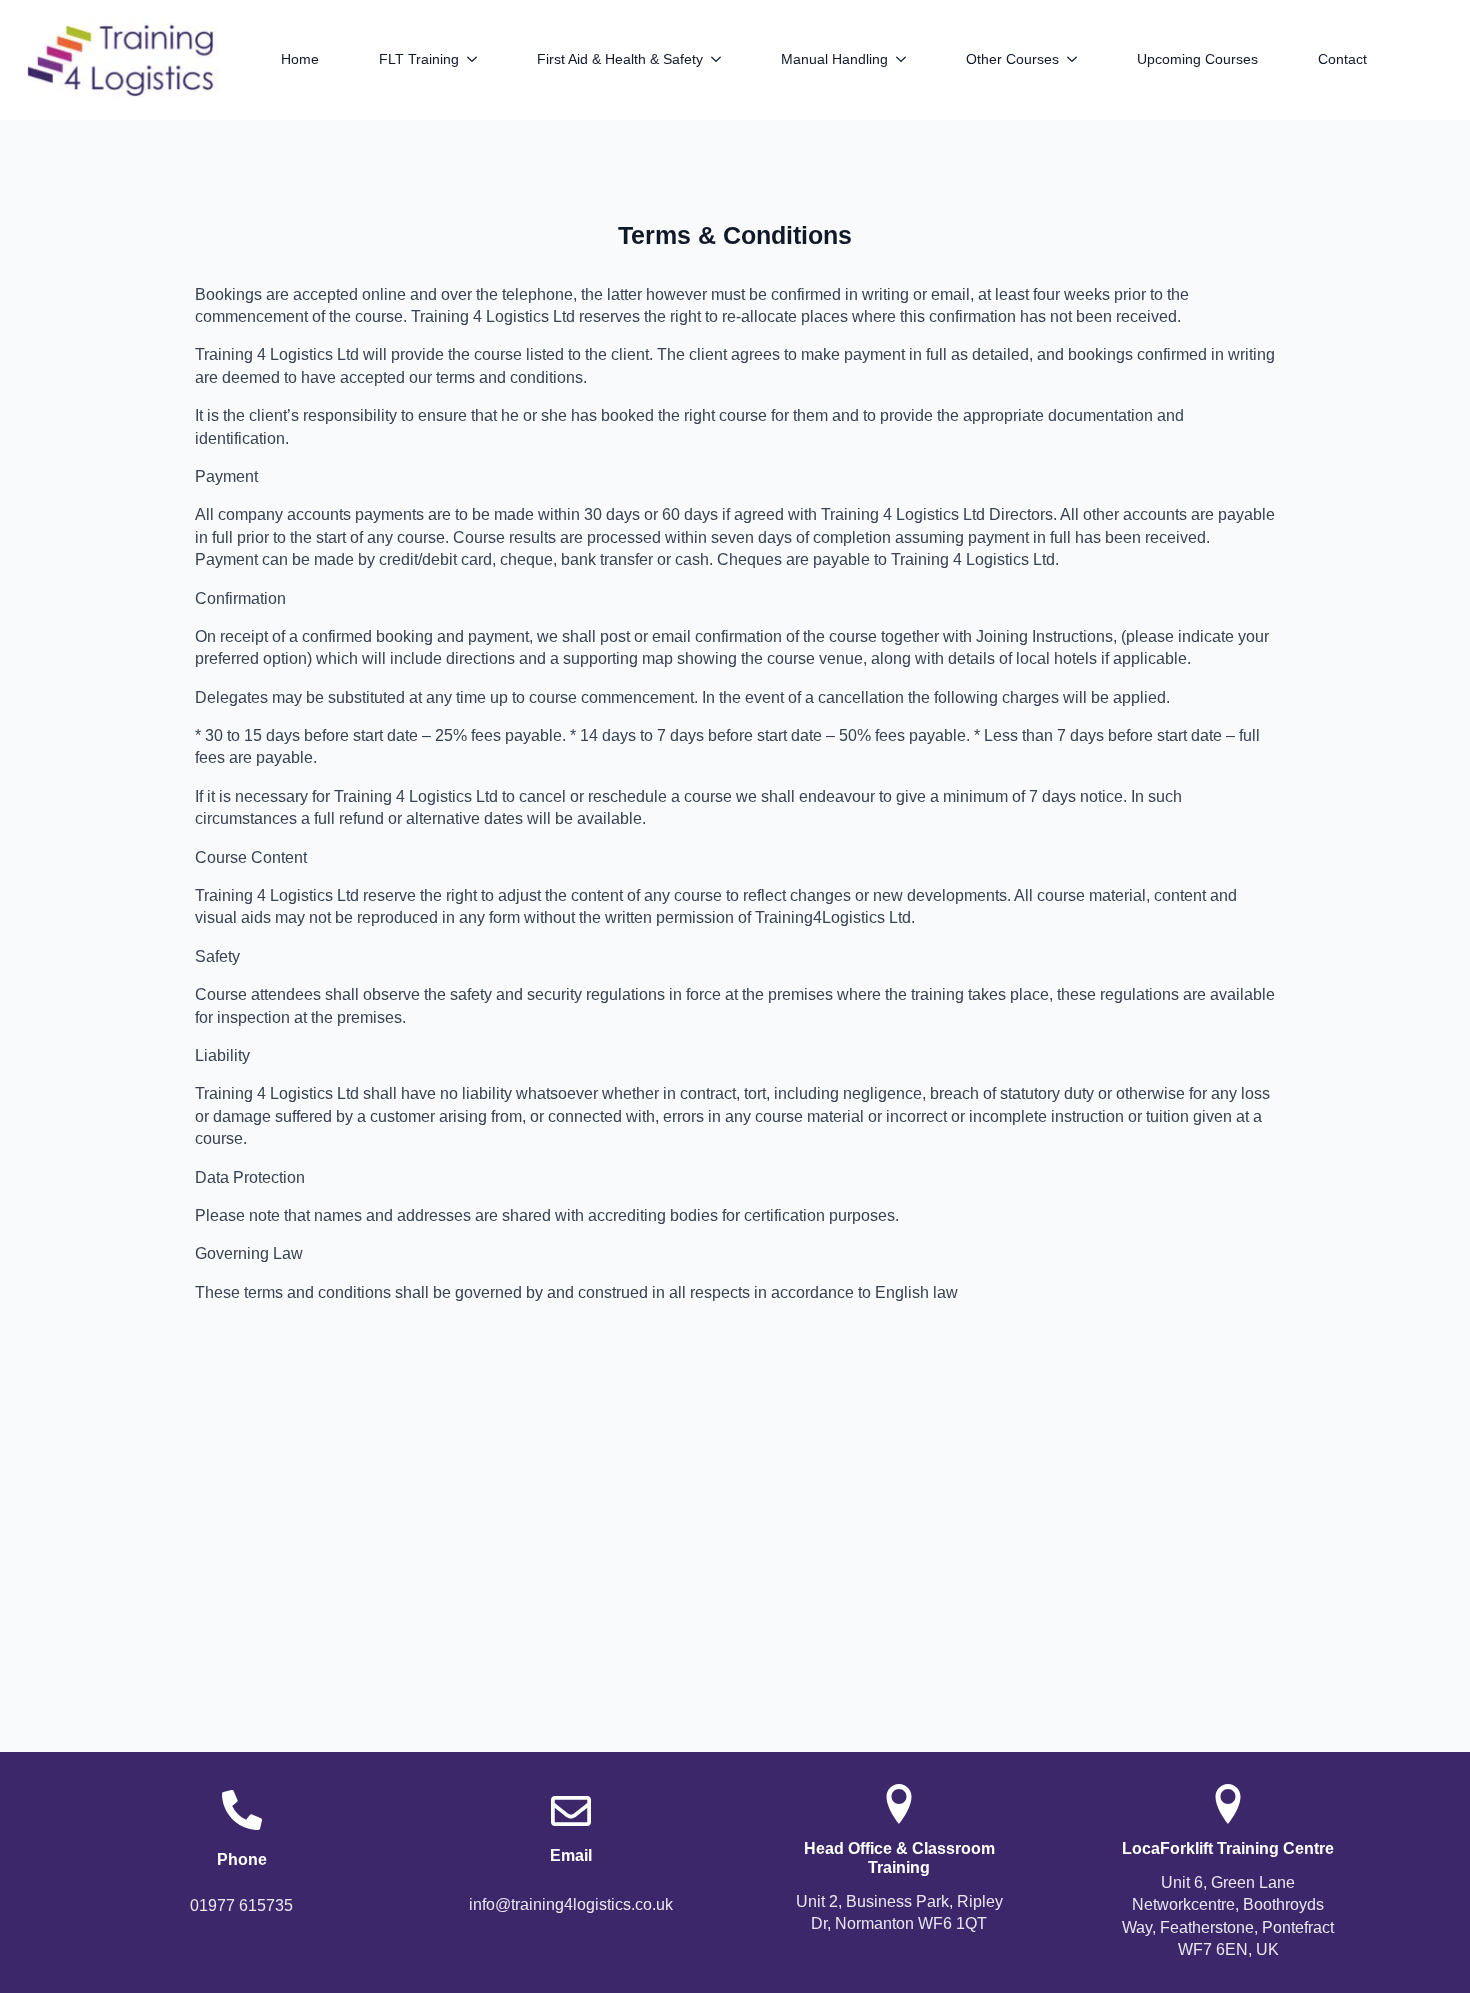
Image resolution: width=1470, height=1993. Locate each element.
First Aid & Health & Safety (620, 59)
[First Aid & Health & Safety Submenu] (727, 59)
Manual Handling (834, 59)
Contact (1342, 59)
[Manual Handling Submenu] (912, 59)
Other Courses (1012, 59)
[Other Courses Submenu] (1083, 59)
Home (300, 59)
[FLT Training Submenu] (483, 59)
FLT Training (419, 59)
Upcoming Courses (1197, 59)
